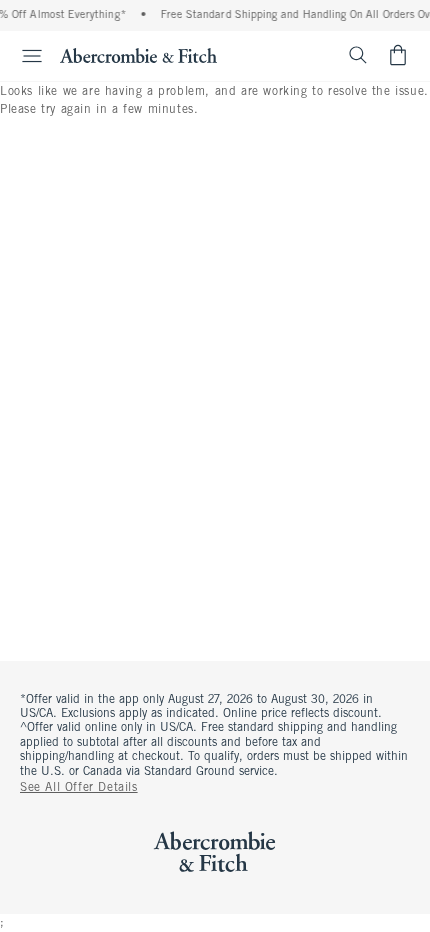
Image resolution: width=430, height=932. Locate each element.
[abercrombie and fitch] (138, 55)
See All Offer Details (79, 788)
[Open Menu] (24, 56)
